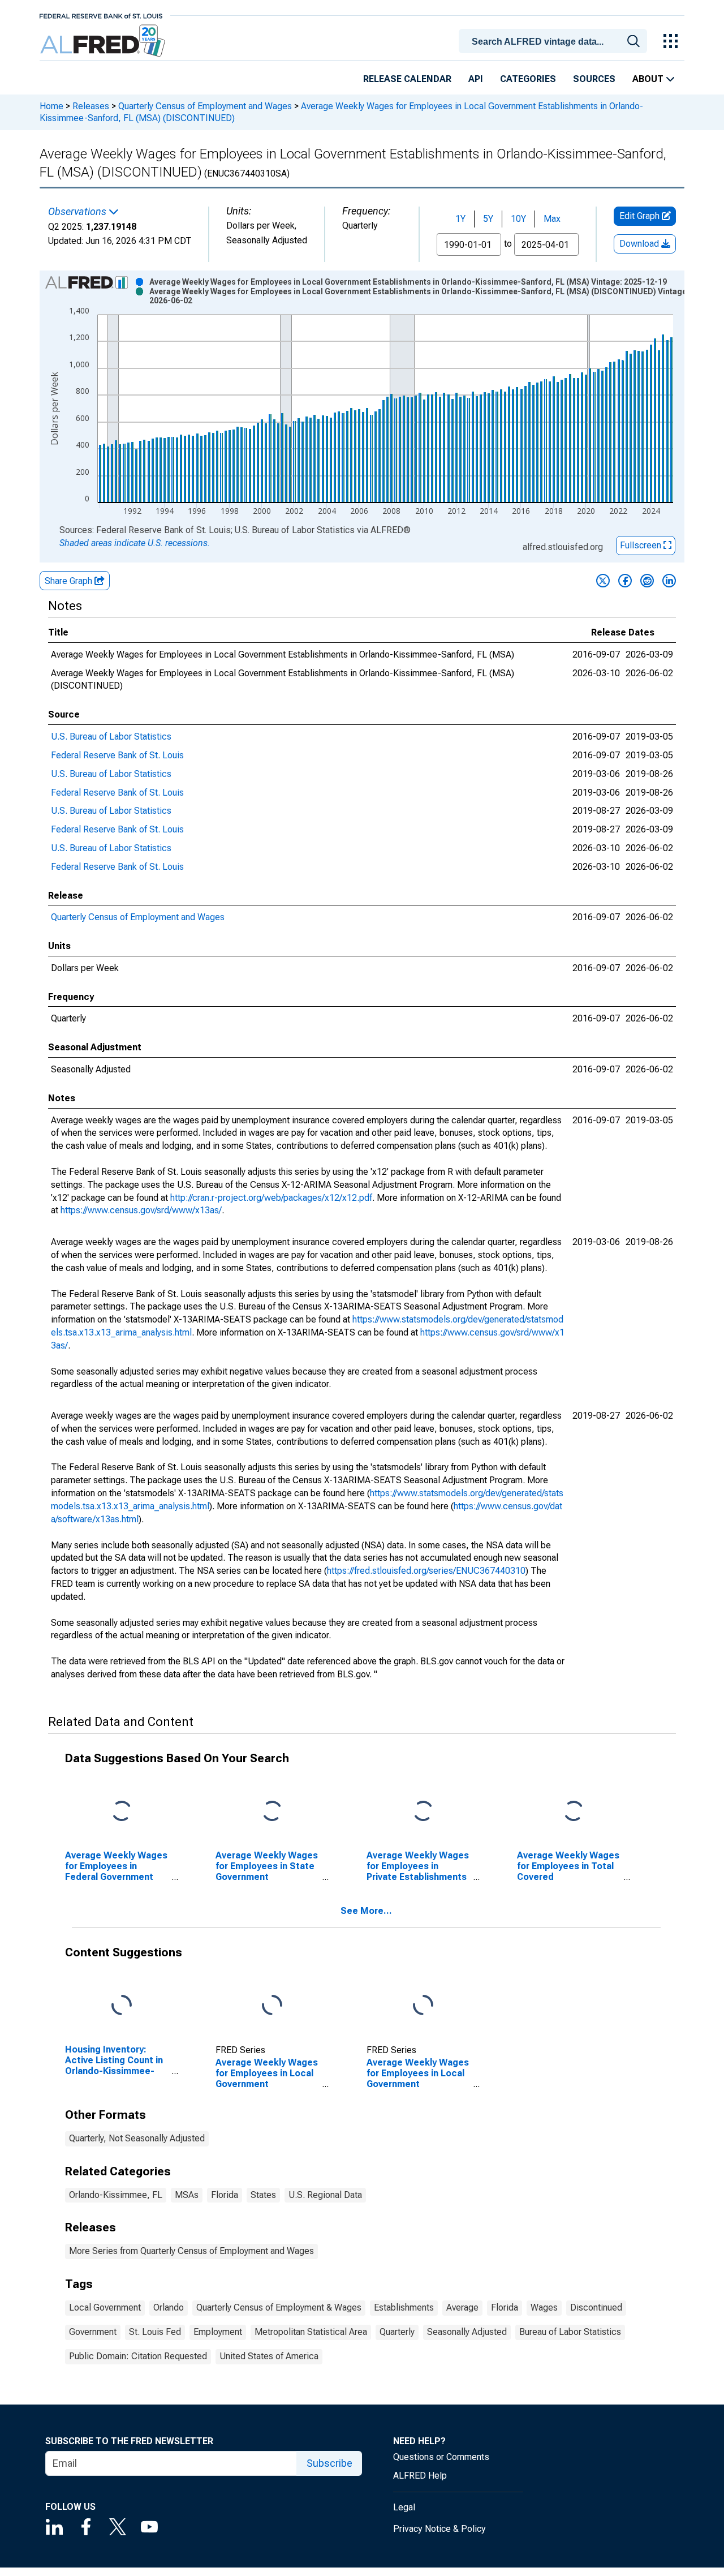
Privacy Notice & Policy (439, 2529)
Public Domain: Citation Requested (138, 2356)
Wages (544, 2307)
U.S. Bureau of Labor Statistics (111, 737)
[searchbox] (555, 42)
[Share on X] (603, 581)
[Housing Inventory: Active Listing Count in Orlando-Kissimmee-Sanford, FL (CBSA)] (122, 2005)
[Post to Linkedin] (669, 581)
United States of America (269, 2356)
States (263, 2195)
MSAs (187, 2195)
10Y (518, 219)
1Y (460, 219)
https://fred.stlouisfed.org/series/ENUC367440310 (426, 1571)
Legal (404, 2507)
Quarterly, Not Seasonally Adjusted (137, 2138)
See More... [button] (366, 1911)
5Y (488, 219)
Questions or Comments (441, 2457)
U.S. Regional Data (325, 2195)
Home (51, 106)
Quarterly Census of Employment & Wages (279, 2307)
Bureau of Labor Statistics (570, 2332)
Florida (225, 2195)
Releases (91, 106)
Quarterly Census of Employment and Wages (205, 106)
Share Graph (70, 581)
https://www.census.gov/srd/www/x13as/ (141, 1210)
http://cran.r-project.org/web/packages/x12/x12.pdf (271, 1198)
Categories (528, 79)
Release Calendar (407, 79)
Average (462, 2307)
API (476, 79)
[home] (104, 41)
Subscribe (329, 2463)
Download (640, 244)
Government (93, 2332)
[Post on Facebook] (625, 581)
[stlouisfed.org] (101, 15)
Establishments (404, 2307)
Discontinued (596, 2307)
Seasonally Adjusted (467, 2332)
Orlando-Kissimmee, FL (116, 2195)
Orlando (169, 2307)
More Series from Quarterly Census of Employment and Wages (191, 2251)
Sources (594, 79)
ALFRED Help (420, 2476)
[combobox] (555, 40)
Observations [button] (78, 212)
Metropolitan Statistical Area (311, 2332)
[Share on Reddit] (647, 581)
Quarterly (397, 2332)
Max (552, 219)
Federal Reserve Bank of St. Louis (117, 755)
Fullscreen (642, 545)
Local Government (105, 2307)
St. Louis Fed (155, 2332)
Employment (218, 2332)
